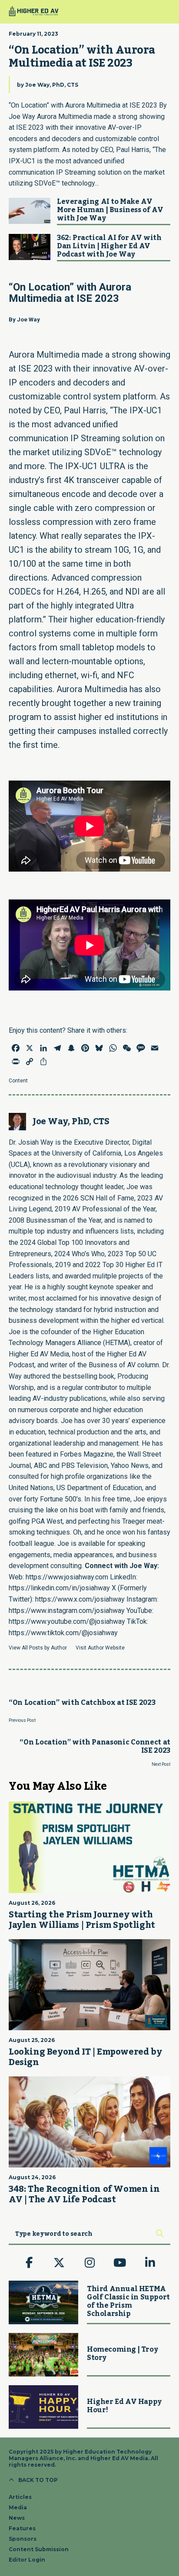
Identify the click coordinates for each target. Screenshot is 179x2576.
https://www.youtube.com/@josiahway (67, 1621)
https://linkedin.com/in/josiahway (59, 1588)
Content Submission (39, 2549)
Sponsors (23, 2539)
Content (18, 1081)
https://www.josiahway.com (67, 1577)
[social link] (29, 2263)
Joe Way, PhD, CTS (52, 85)
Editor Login (27, 2560)
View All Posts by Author (38, 1648)
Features (22, 2528)
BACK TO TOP (38, 2480)
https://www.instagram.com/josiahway (67, 1611)
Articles (20, 2497)
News (17, 2518)
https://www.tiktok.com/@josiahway (63, 1633)
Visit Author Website (100, 1648)
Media (18, 2507)
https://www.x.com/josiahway (80, 1599)
